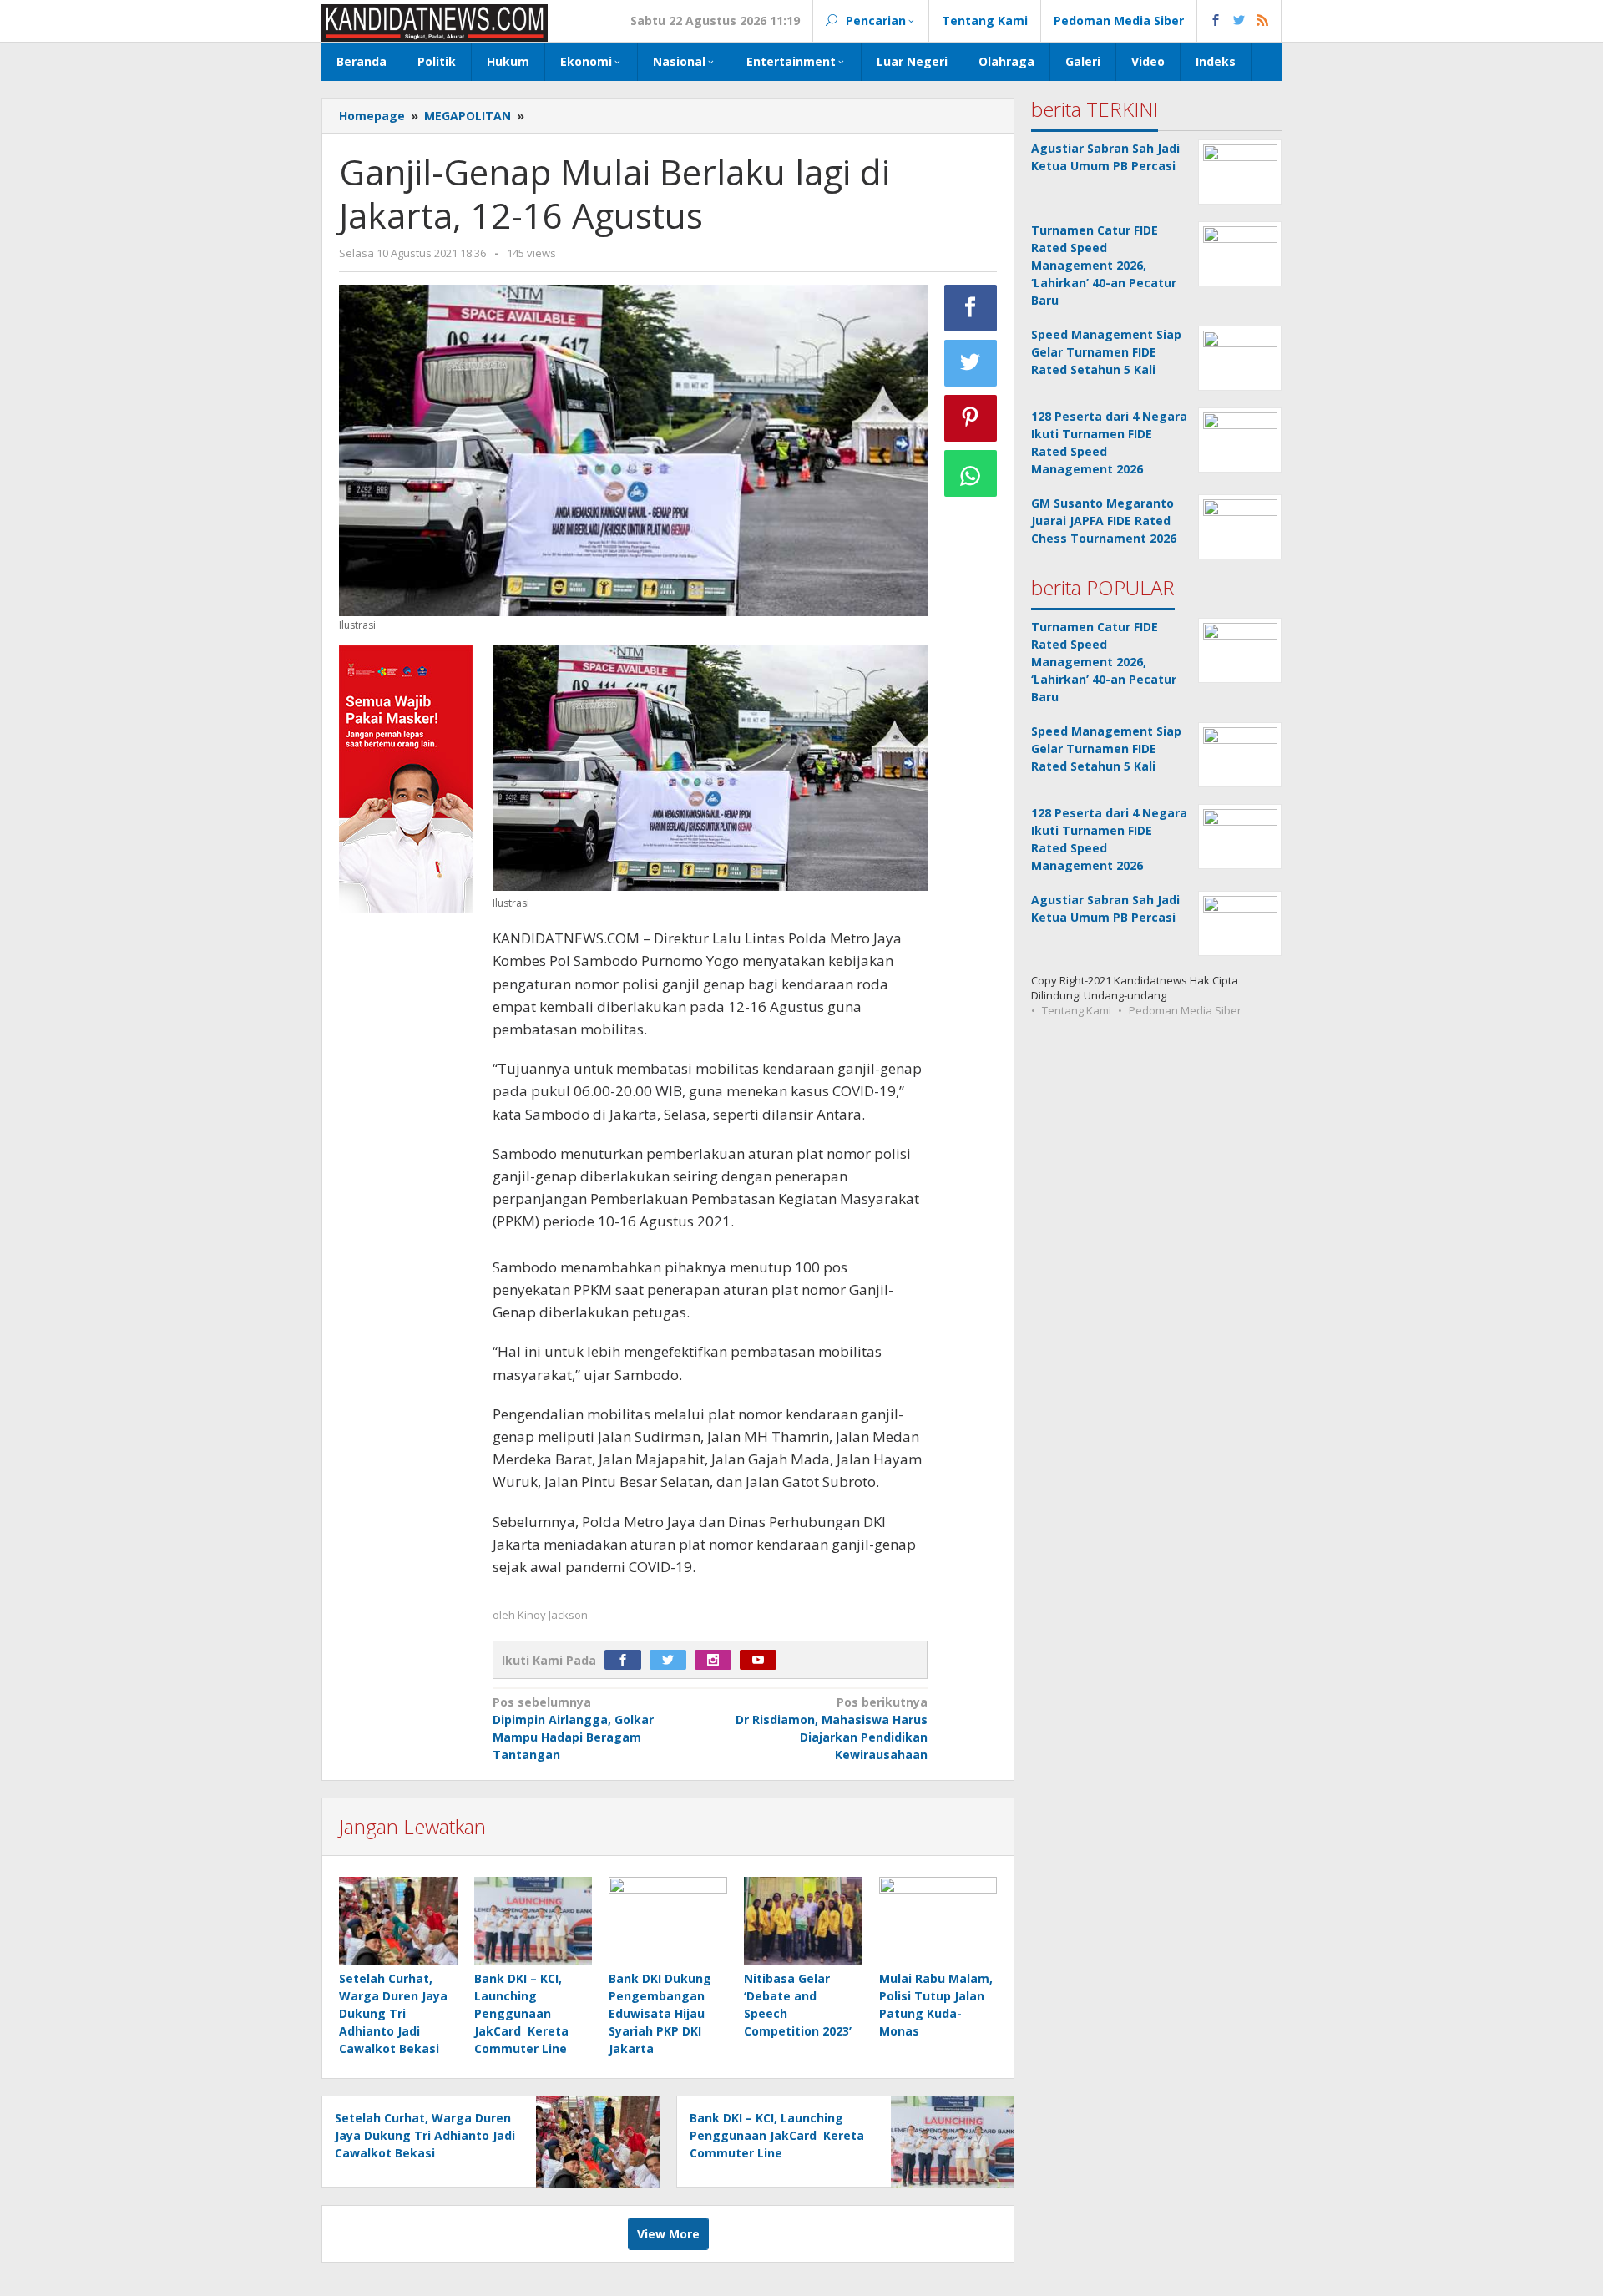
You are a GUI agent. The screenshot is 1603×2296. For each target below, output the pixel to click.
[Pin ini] (971, 418)
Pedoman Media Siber (1185, 1010)
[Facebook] (627, 1660)
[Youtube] (762, 1660)
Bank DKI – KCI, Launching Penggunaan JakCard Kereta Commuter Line (521, 2013)
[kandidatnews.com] (435, 21)
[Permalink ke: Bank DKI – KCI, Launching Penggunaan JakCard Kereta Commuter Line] (533, 1922)
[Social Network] (1239, 21)
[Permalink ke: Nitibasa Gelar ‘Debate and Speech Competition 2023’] (803, 1922)
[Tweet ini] (971, 363)
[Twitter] (672, 1660)
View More (668, 2234)
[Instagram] (717, 1660)
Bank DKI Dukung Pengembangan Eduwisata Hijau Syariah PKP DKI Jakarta (660, 2013)
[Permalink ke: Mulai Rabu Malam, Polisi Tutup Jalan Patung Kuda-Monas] (938, 1922)
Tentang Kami (1077, 1010)
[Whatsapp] (971, 473)
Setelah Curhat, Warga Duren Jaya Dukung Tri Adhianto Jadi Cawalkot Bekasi (393, 2013)
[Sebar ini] (971, 308)
